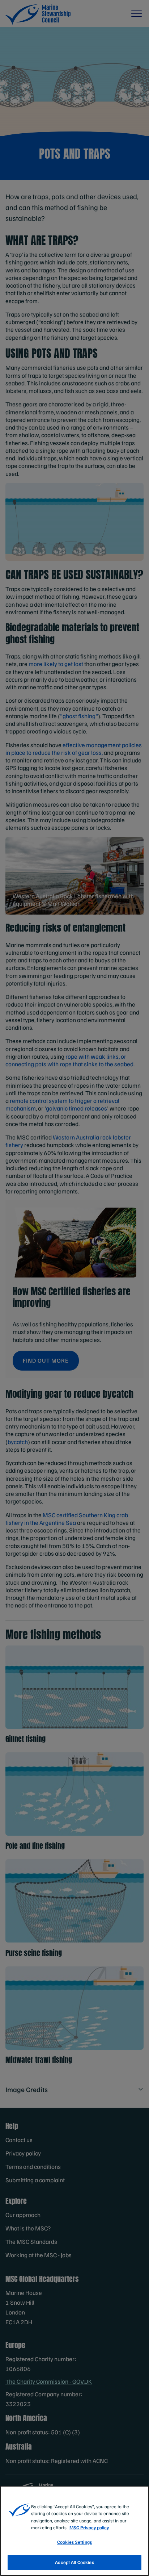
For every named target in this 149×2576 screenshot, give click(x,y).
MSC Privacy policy (89, 2527)
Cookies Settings (74, 2542)
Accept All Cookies (74, 2562)
